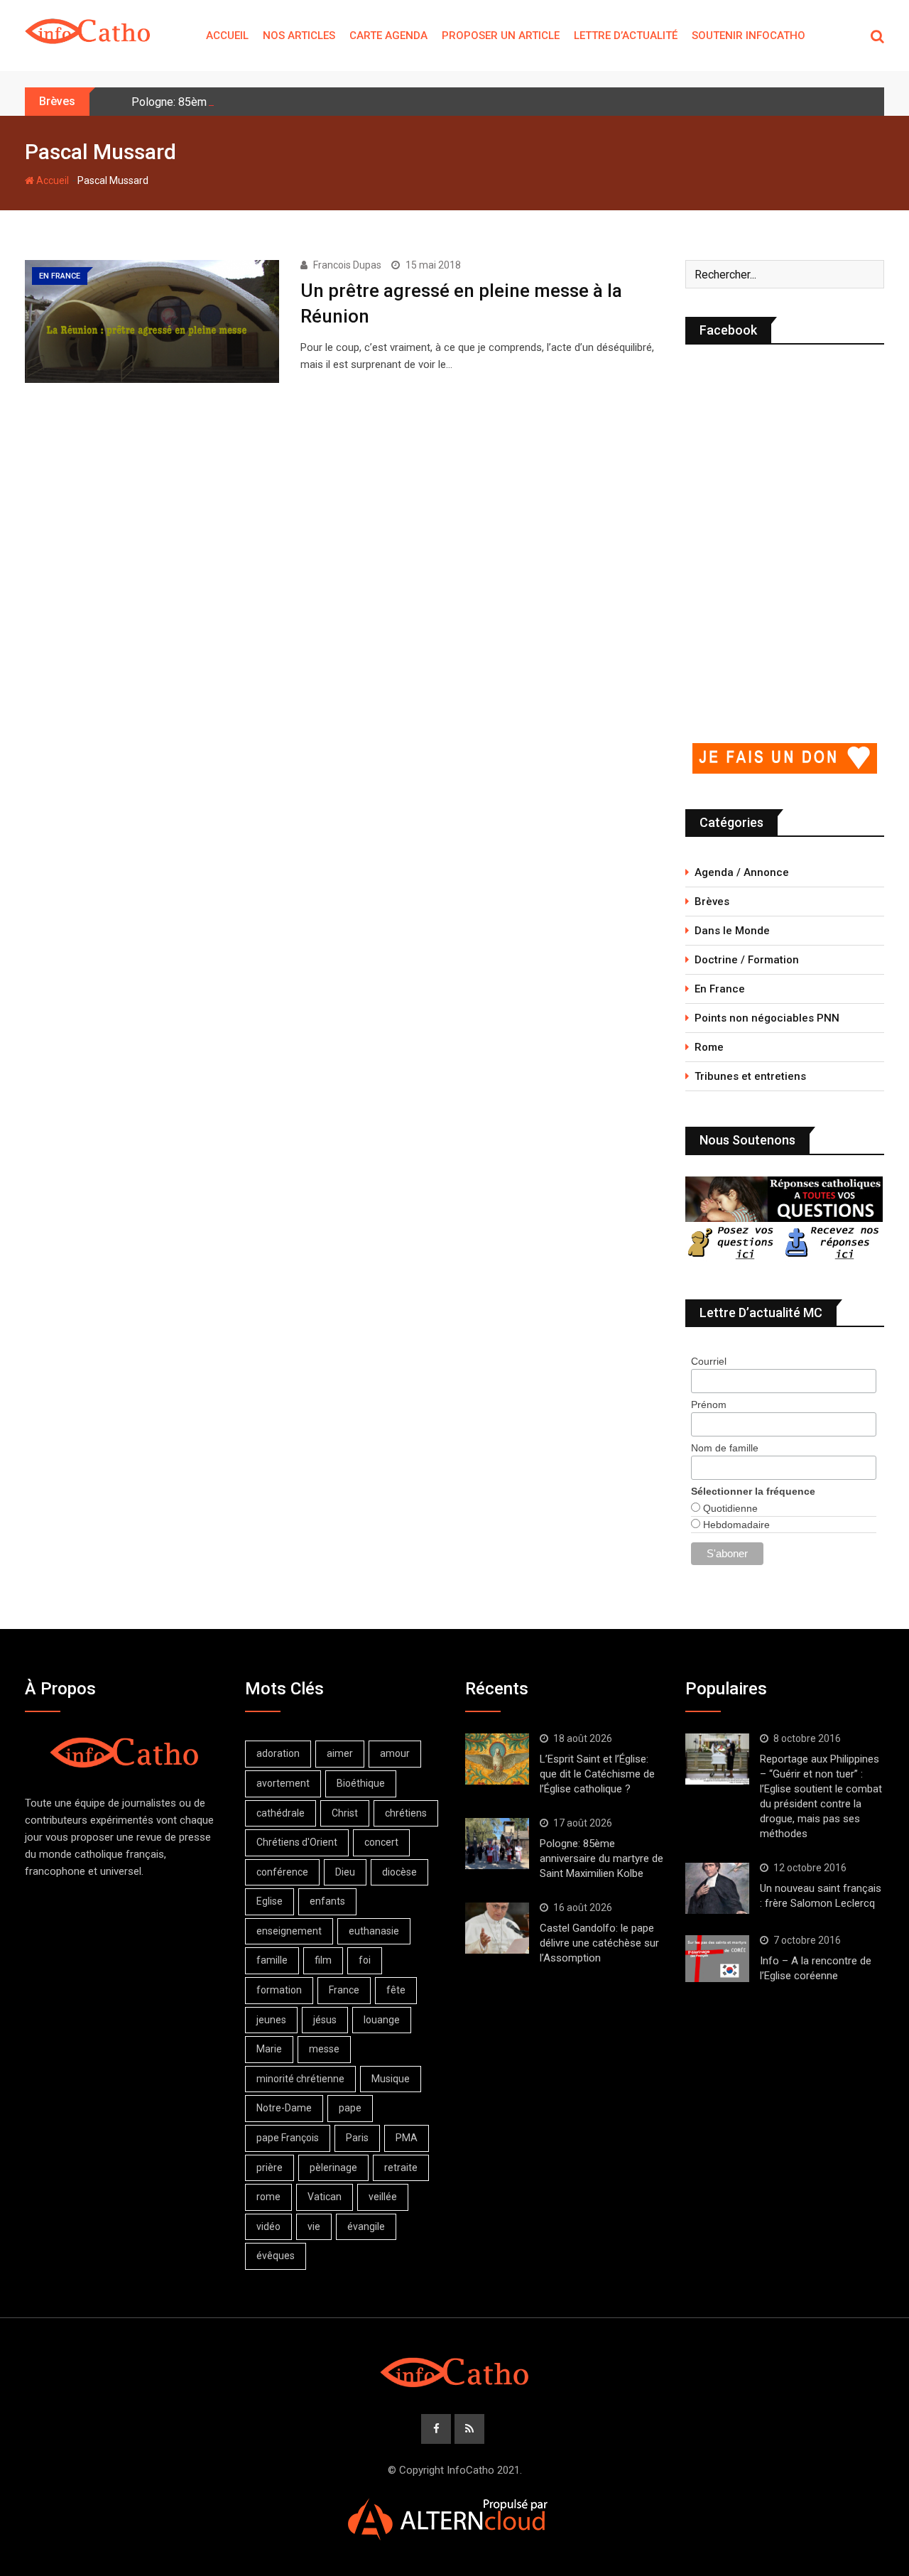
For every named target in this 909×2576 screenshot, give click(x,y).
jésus (325, 2020)
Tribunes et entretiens (750, 1076)
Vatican (325, 2197)
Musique (391, 2079)
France (344, 1990)
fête (396, 1990)
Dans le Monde (732, 931)
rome (268, 2197)
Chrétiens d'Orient (297, 1842)
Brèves (712, 902)
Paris (357, 2138)
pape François (288, 2138)
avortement (283, 1783)
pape (350, 2108)
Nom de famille (725, 1448)
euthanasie (374, 1931)
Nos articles (299, 36)
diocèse (399, 1872)
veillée (383, 2197)
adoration (278, 1753)
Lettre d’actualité (626, 36)
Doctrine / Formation (747, 960)
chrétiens (406, 1813)
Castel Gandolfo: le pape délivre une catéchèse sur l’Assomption (599, 1943)
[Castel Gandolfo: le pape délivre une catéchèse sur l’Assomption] (497, 1928)
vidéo (268, 2226)
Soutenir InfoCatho (749, 36)
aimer (340, 1753)
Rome (709, 1047)
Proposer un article (501, 36)
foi (365, 1960)
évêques (276, 2256)
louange (382, 2020)
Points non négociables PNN (767, 1018)
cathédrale (281, 1813)
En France (720, 989)
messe (324, 2049)
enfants (327, 1901)
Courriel (709, 1361)
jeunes (271, 2020)
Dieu (345, 1872)
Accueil (227, 36)
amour (395, 1753)
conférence (282, 1872)
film (323, 1960)
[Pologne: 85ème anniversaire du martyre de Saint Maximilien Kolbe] (497, 1844)
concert (381, 1842)
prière (270, 2168)
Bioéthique (361, 1783)
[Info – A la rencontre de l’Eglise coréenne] (717, 1959)
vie (314, 2226)
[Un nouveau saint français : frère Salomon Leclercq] (717, 1888)
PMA (407, 2138)
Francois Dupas (347, 265)
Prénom (709, 1405)
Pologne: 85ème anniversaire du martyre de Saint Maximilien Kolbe (602, 1858)
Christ (345, 1813)
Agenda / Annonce (742, 872)
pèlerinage (333, 2168)
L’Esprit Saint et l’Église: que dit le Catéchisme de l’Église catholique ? (597, 1774)
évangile (366, 2226)
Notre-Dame (284, 2108)
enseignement (289, 1931)
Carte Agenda (388, 36)
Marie (269, 2049)
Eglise (270, 1901)
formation (279, 1990)
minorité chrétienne (300, 2079)
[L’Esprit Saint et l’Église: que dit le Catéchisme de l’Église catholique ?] (497, 1759)
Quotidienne (729, 1508)
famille (272, 1960)
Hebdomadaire (735, 1525)
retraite (401, 2168)
